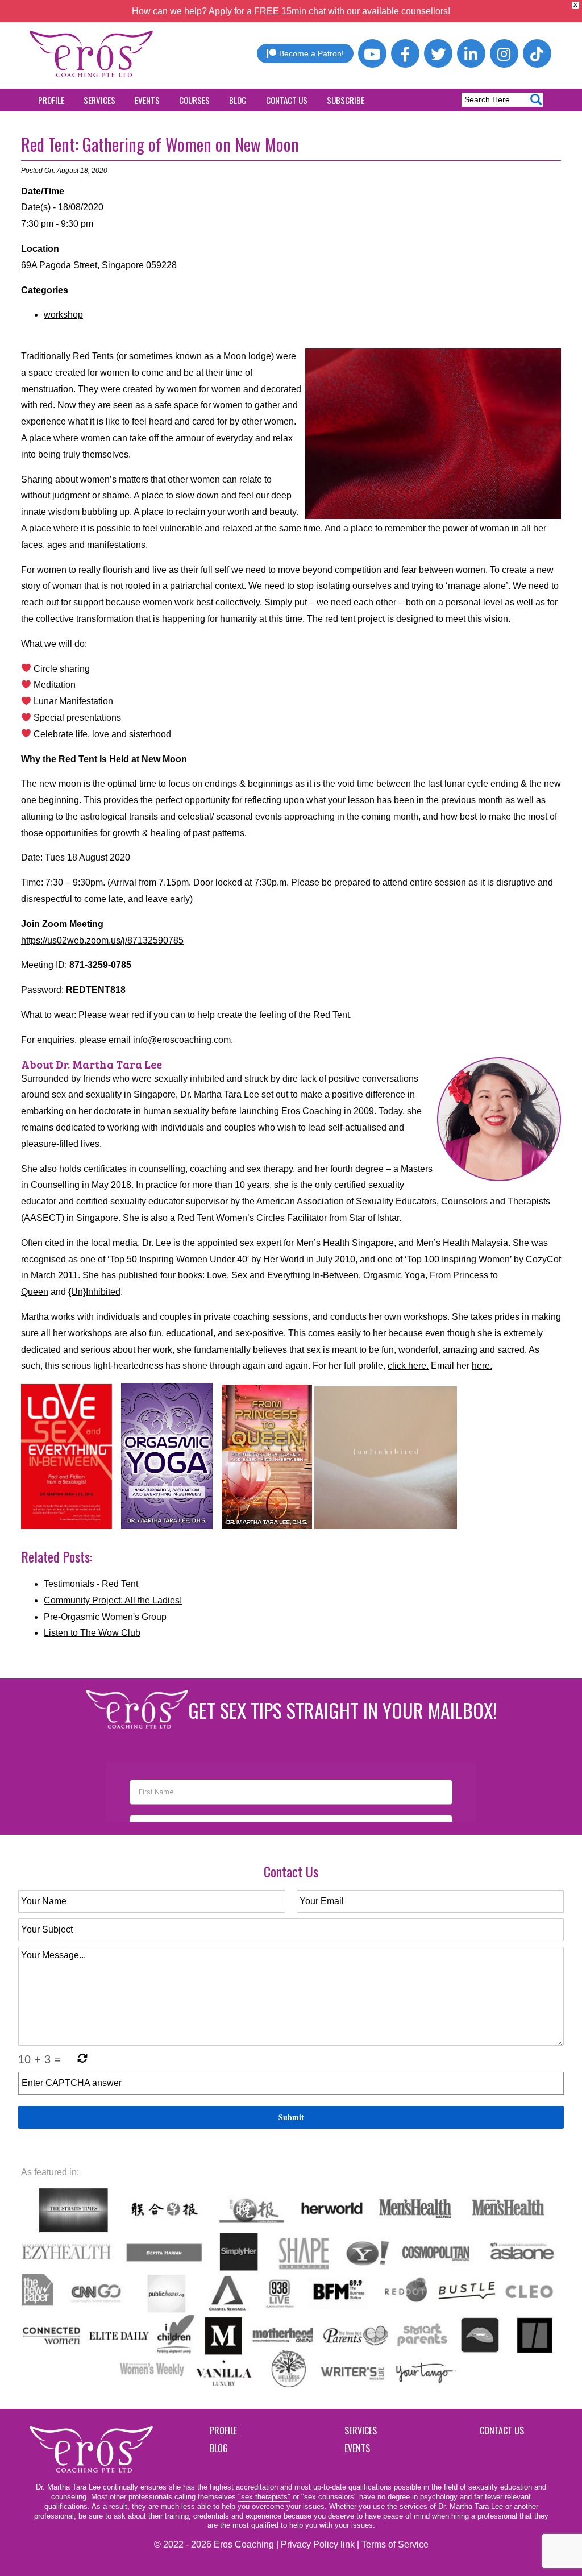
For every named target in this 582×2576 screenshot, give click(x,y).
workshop (63, 315)
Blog (238, 100)
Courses (194, 100)
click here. (408, 1366)
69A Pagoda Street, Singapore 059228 (99, 265)
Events (147, 100)
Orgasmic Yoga (394, 1275)
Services (99, 100)
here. (482, 1366)
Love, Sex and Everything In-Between (283, 1275)
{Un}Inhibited (94, 1292)
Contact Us (287, 100)
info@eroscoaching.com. (183, 1040)
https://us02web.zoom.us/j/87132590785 (102, 940)
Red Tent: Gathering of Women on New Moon (160, 144)
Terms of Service (395, 2544)
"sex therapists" (264, 2497)
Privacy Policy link (318, 2544)
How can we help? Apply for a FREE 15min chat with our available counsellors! (291, 11)
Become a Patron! (311, 53)
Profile (51, 100)
